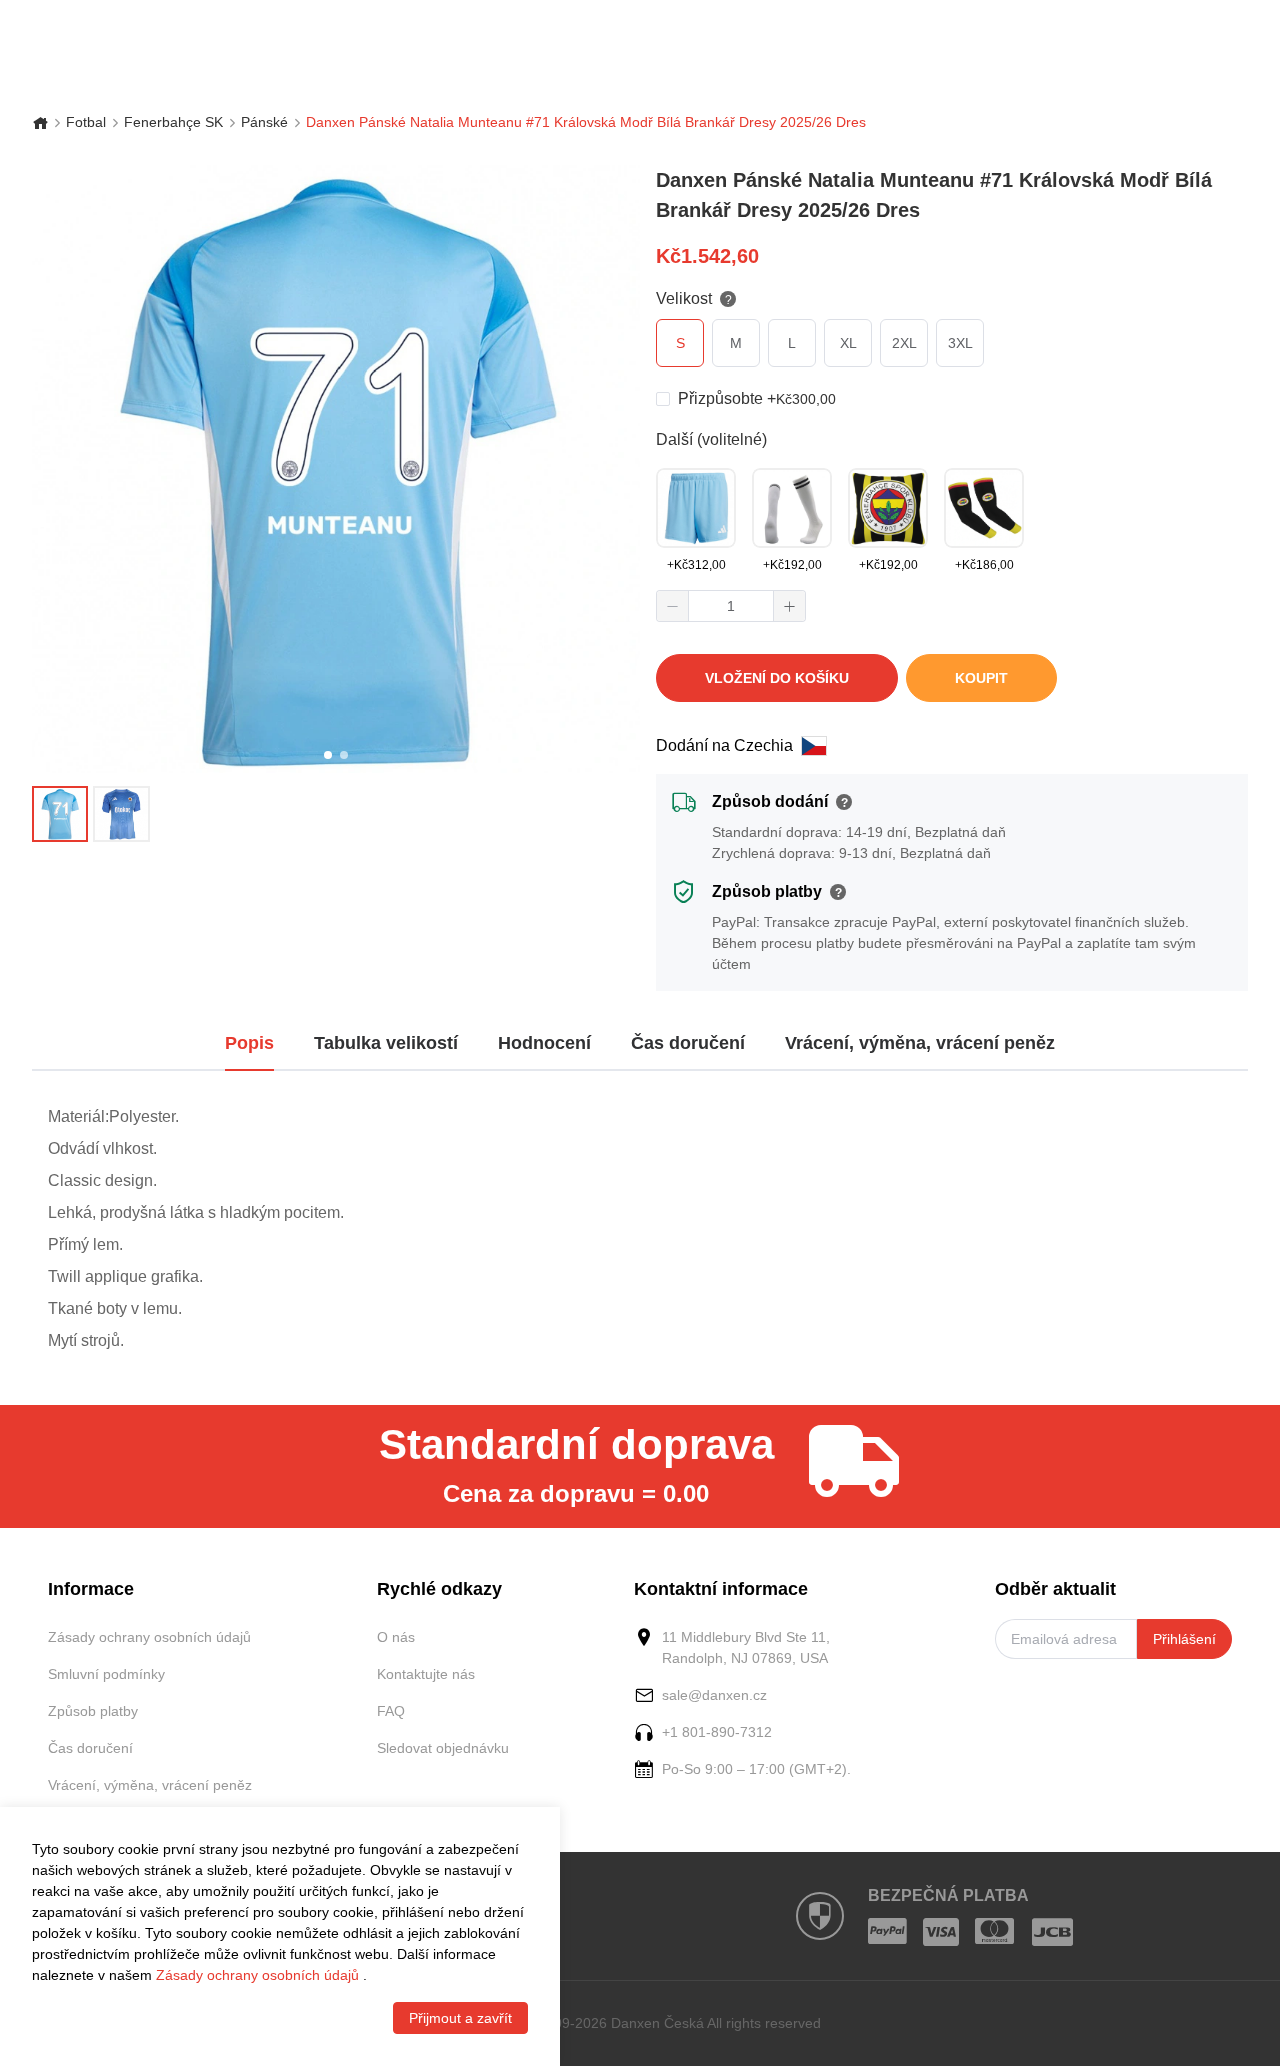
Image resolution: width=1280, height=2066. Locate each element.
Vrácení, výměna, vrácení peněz (150, 1785)
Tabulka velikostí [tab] (386, 1043)
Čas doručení (90, 1748)
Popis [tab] (249, 1043)
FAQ (391, 1711)
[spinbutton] (731, 606)
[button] (673, 606)
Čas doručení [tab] (688, 1043)
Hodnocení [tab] (544, 1043)
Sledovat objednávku (443, 1748)
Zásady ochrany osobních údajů (149, 1637)
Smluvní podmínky (106, 1674)
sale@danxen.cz (714, 1695)
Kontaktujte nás (426, 1674)
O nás (396, 1637)
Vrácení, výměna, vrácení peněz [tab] (920, 1043)
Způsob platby (93, 1711)
